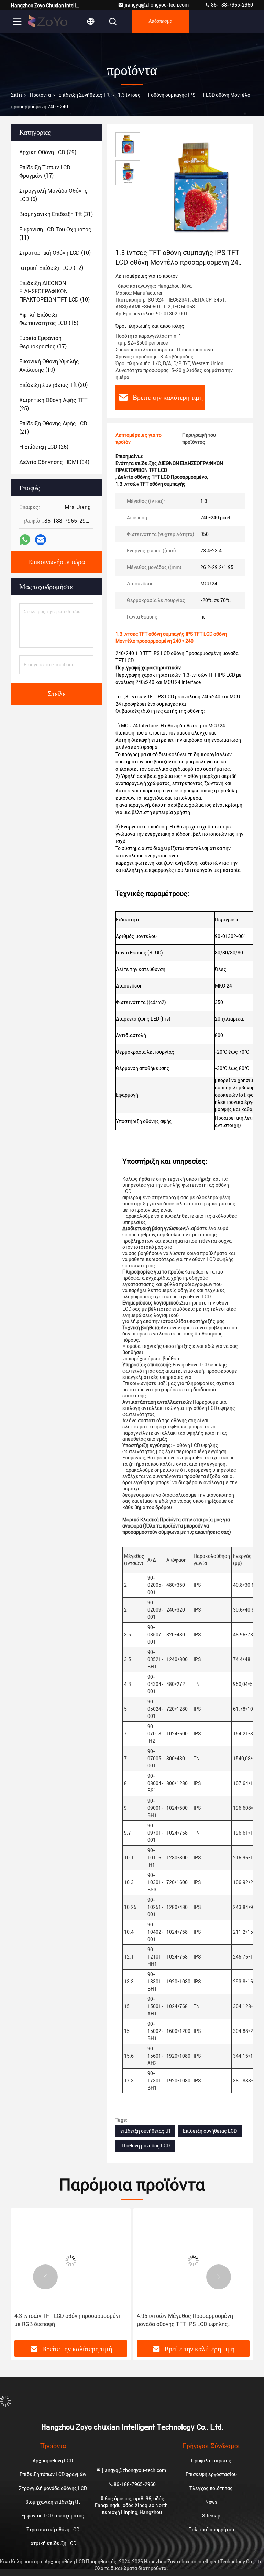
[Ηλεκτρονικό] (41, 540)
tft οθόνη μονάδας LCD (145, 2146)
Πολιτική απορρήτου (211, 2530)
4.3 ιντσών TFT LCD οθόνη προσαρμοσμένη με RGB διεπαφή (68, 2320)
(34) (54, 462)
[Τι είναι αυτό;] (25, 540)
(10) (55, 253)
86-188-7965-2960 (232, 5)
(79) (48, 152)
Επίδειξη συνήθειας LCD (210, 2131)
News (211, 2502)
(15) (49, 319)
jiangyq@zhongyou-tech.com (158, 5)
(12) (51, 268)
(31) (56, 214)
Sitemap (211, 2516)
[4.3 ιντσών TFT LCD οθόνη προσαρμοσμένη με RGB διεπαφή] (71, 2261)
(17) (45, 172)
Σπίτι (17, 95)
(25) (53, 404)
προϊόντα (40, 95)
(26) (44, 447)
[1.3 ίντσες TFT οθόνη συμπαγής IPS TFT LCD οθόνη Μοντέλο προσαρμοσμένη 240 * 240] (201, 190)
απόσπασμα (160, 21)
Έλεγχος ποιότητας (211, 2488)
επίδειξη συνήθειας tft (84, 95)
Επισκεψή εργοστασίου (211, 2474)
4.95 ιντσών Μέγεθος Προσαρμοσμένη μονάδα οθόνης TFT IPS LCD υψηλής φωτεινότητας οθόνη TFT (185, 2321)
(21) (53, 428)
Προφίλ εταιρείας (211, 2461)
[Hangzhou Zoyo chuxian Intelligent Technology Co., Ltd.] (48, 21)
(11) (55, 234)
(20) (53, 385)
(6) (53, 195)
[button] (45, 2277)
